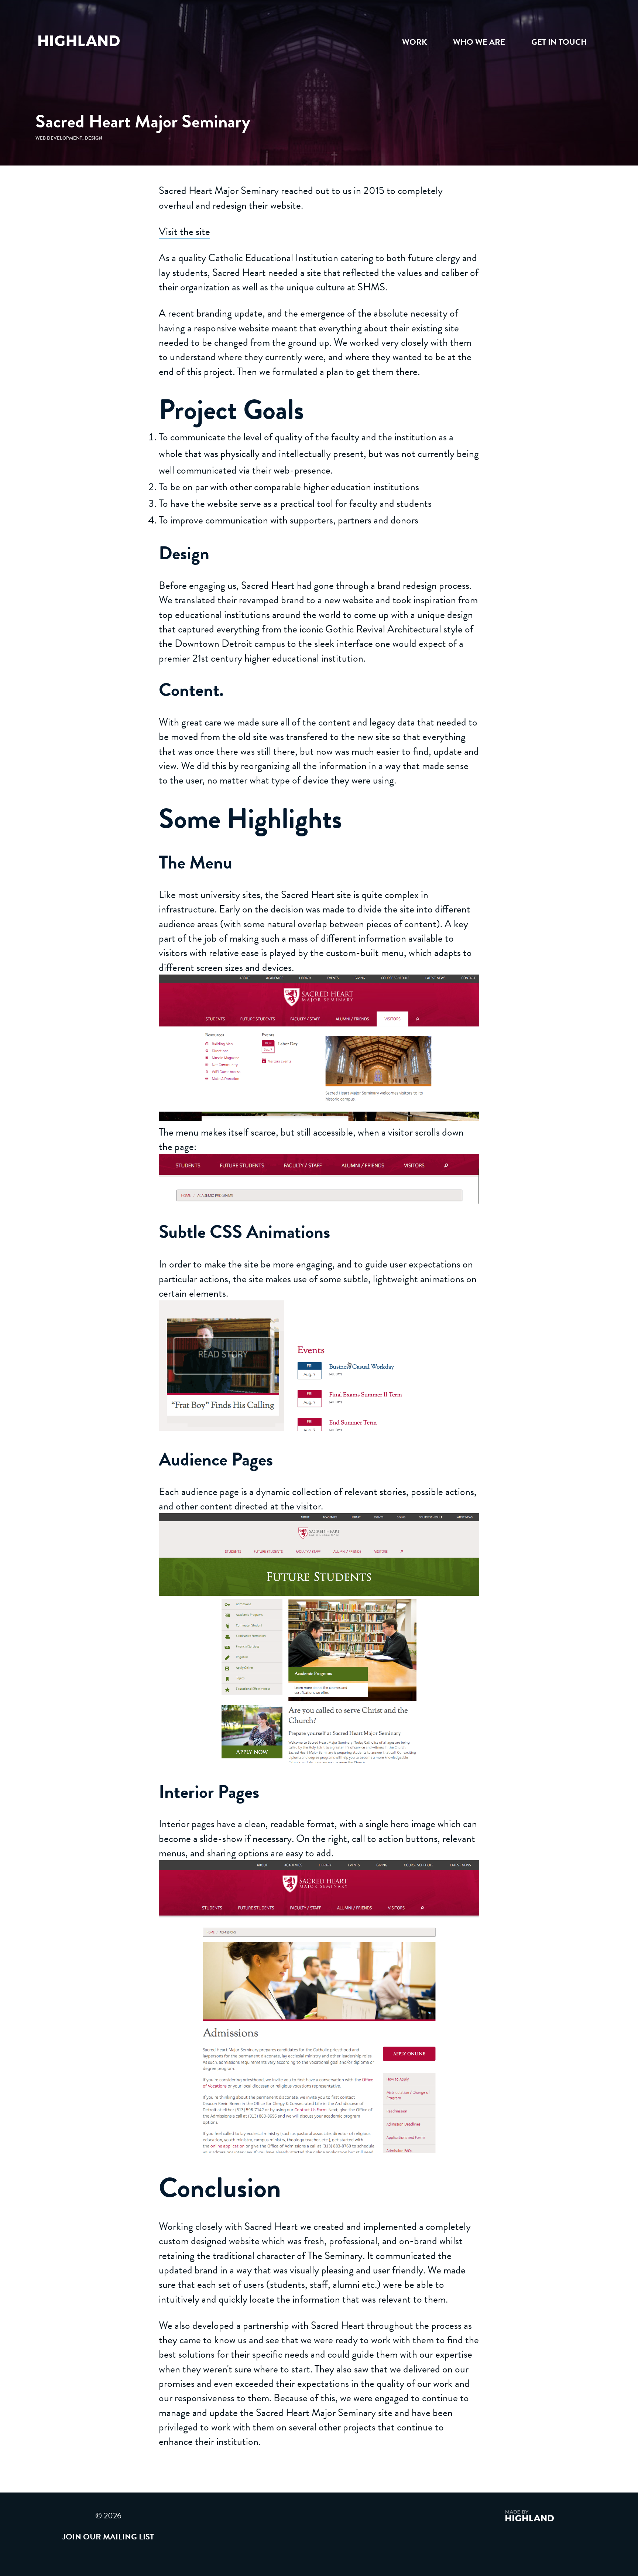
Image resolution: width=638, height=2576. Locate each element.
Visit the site (184, 231)
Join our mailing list (108, 2537)
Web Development (59, 138)
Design (93, 138)
